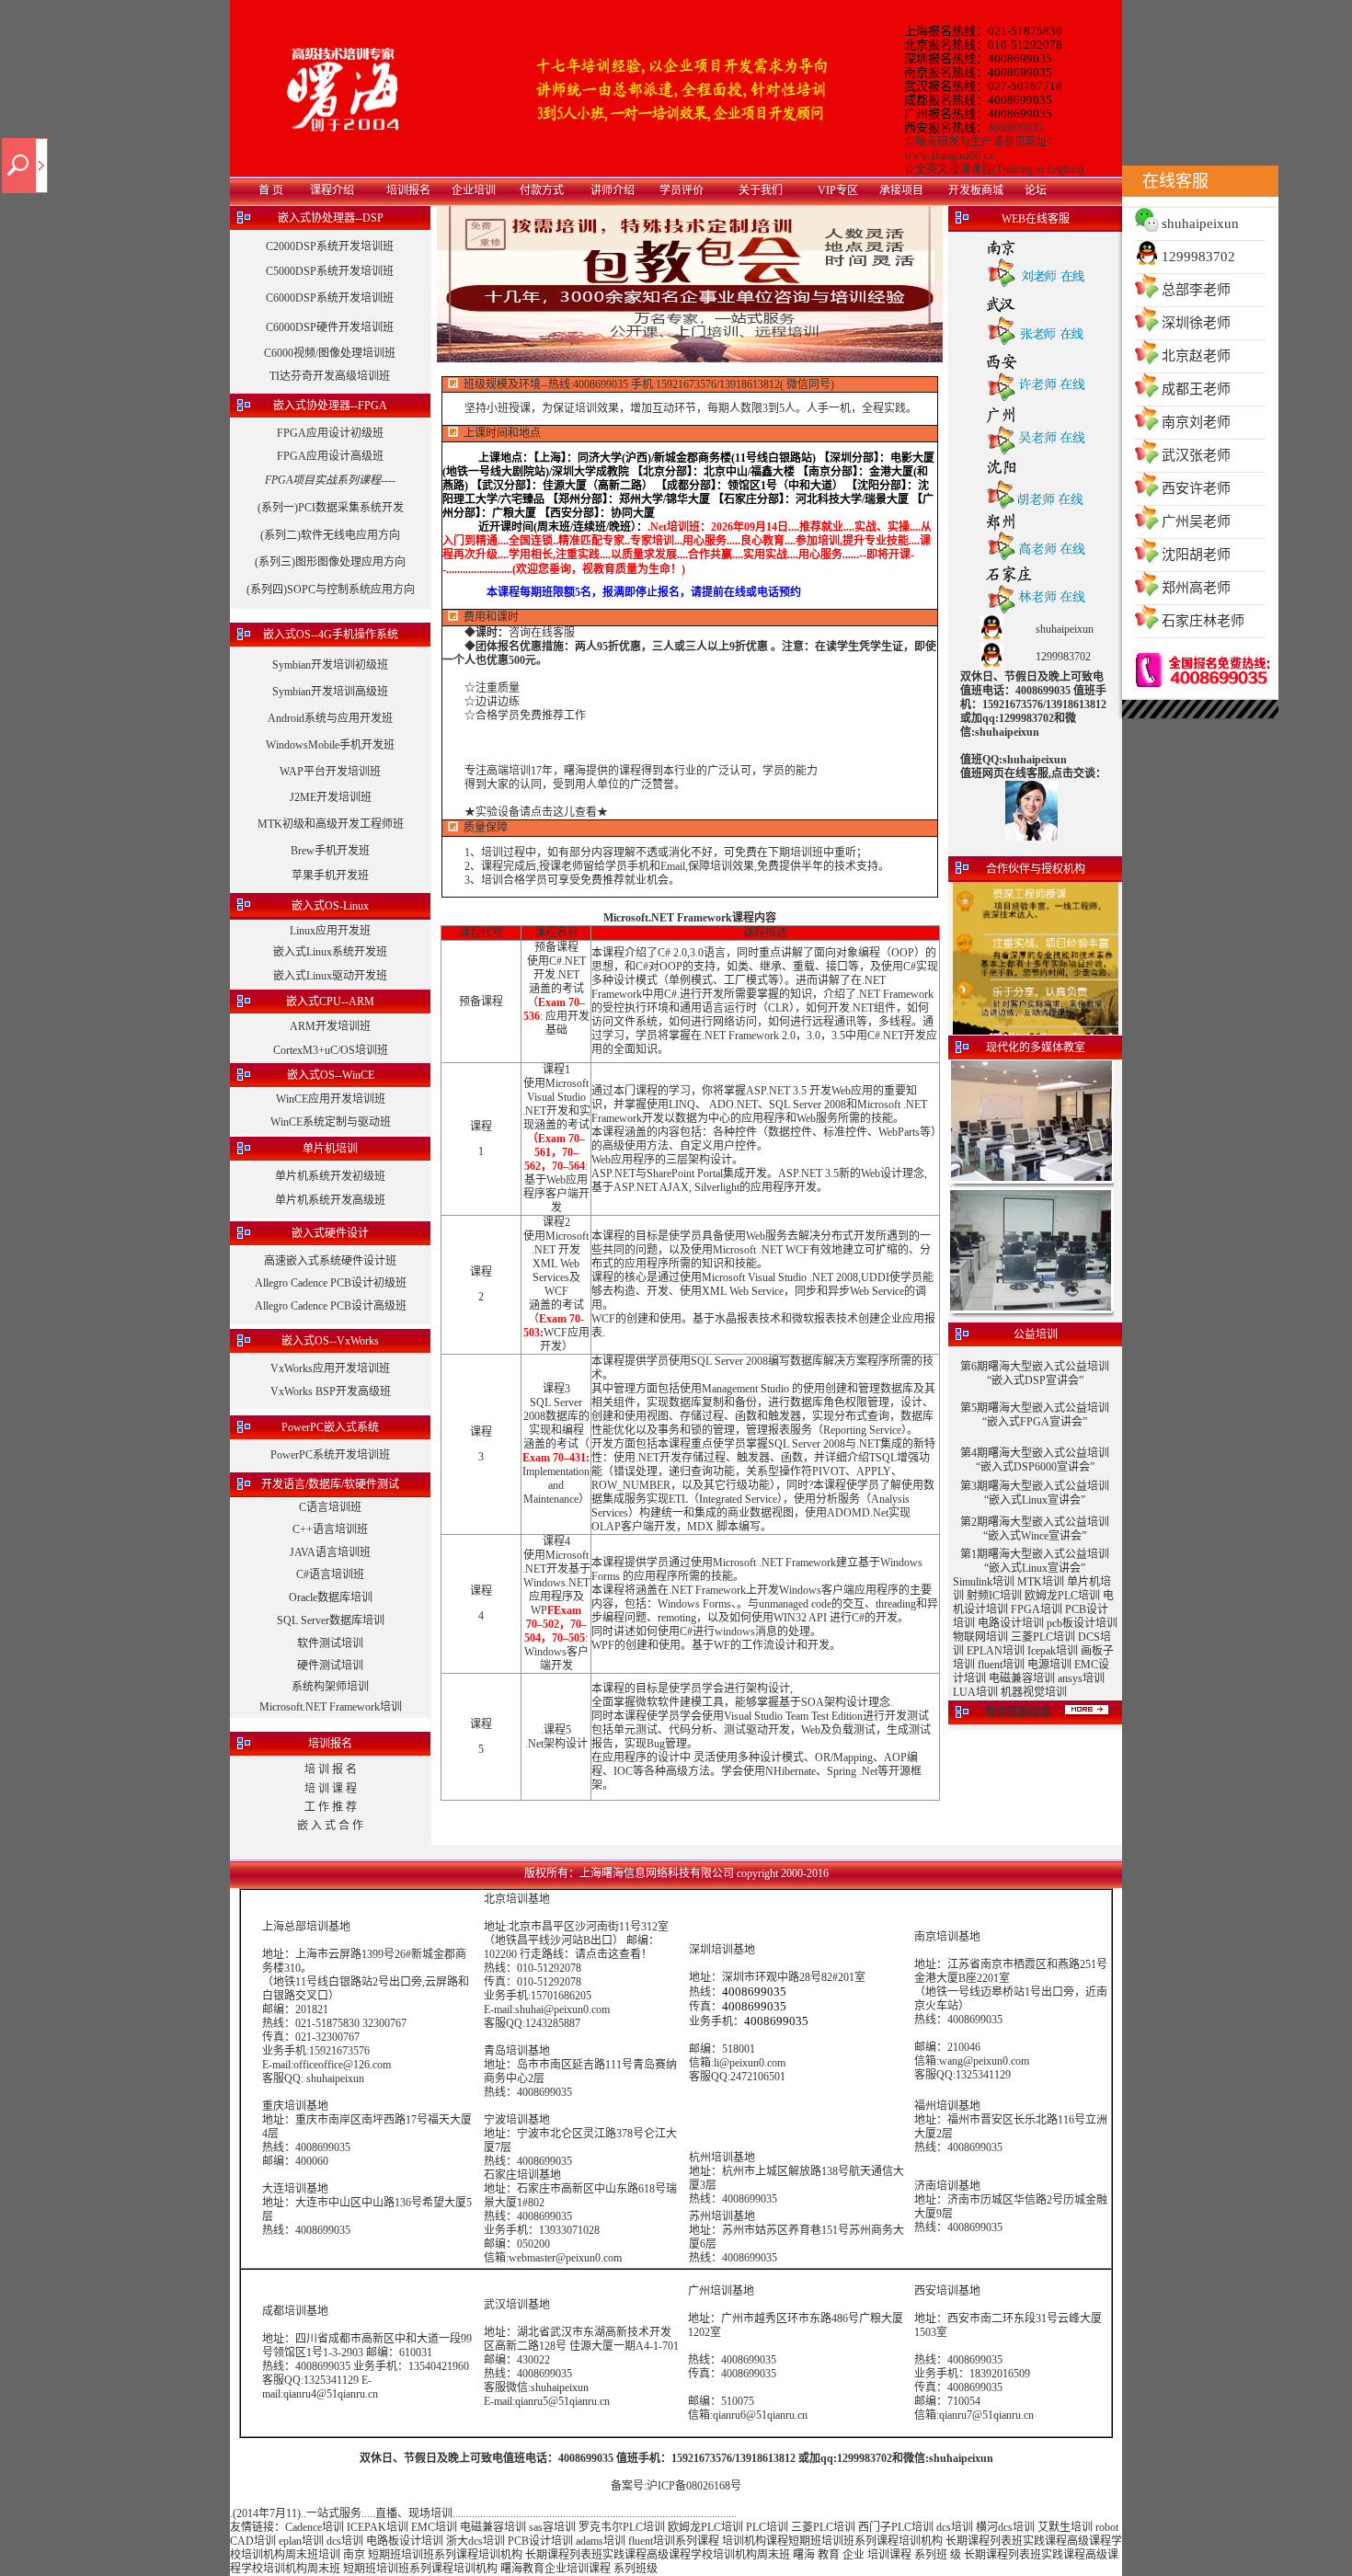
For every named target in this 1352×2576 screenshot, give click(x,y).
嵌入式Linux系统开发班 (330, 952)
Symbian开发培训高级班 (330, 692)
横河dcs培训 (1005, 2527)
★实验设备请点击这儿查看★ (536, 812)
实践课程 (1045, 2541)
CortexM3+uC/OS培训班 (331, 1050)
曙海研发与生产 (954, 142)
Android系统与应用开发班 (330, 718)
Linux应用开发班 (330, 931)
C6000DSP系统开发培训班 (330, 298)
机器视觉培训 (1034, 1692)
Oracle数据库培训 (331, 1597)
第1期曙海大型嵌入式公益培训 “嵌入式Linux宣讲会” (1035, 1561)
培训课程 (889, 2555)
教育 (829, 2555)
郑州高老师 (1196, 588)
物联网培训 (980, 1637)
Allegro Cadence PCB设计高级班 (331, 1306)
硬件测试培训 (330, 1666)
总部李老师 (1196, 290)
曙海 (804, 2555)
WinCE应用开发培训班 (331, 1099)
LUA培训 (975, 1692)
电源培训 (1049, 1665)
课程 (979, 2541)
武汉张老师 (1196, 455)
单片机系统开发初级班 (330, 1176)
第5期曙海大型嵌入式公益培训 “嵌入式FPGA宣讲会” (1035, 1415)
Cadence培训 (315, 2527)
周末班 (302, 2555)
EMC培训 (434, 2527)
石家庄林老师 (1203, 621)
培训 (832, 2541)
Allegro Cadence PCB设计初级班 (331, 1283)
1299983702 (1198, 257)
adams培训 (601, 2541)
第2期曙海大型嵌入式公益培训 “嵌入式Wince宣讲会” (1035, 1529)
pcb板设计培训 (1082, 1623)
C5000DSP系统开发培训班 (330, 271)
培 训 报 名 (331, 1769)
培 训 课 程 (331, 1789)
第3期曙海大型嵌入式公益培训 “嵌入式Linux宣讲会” (1035, 1493)
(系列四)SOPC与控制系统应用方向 (331, 590)
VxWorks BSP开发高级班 (331, 1391)
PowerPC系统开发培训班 (330, 1455)
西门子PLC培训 (896, 2527)
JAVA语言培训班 (330, 1552)
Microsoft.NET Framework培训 (331, 1707)
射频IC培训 (994, 1596)
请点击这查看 (608, 1954)
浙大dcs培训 (475, 2541)
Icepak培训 (1053, 1651)
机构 (932, 2541)
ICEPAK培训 (378, 2527)
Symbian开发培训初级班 (330, 665)
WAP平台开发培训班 (330, 772)
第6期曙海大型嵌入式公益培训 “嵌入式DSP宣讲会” (1035, 1374)
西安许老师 (1196, 488)
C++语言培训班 (330, 1529)
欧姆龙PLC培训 (1062, 1596)
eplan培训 (301, 2541)
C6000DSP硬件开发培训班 (330, 327)
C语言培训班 (330, 1507)
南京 (354, 2555)
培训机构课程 (755, 2541)
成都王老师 (1196, 389)
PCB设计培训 (542, 2541)
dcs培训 (955, 2527)
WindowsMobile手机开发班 (330, 745)
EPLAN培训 (996, 1651)
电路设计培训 (1011, 1623)
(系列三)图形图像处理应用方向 (330, 562)
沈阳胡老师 (1196, 555)
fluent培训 (1001, 1665)
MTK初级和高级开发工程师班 (331, 824)
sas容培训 (552, 2527)
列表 (1001, 2541)
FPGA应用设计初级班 (330, 433)
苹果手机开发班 (330, 876)
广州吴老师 (1196, 521)
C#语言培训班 (330, 1574)
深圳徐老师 (1196, 323)
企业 (854, 2555)
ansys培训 (1081, 1678)
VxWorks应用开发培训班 (330, 1368)
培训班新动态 (1018, 1712)
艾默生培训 (1065, 2527)
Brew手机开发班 (330, 851)
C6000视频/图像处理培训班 (330, 353)
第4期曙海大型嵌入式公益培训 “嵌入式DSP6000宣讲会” (1035, 1460)
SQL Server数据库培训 (331, 1620)
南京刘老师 (1196, 422)
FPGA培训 (1037, 1609)
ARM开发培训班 (330, 1026)
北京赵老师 (1196, 356)
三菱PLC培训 (1043, 1637)
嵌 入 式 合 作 (330, 1826)
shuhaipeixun (1200, 223)
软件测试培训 (330, 1643)
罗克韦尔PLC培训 (622, 2527)
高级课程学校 (680, 2555)
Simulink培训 (984, 1582)
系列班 (931, 2555)
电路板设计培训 (405, 2541)
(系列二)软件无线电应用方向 (330, 535)
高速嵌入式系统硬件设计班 (330, 1261)
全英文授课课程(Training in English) (999, 169)
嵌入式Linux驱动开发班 (330, 976)
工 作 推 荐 (331, 1807)
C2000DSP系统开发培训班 (330, 246)
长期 (957, 2541)
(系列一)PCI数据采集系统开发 (331, 508)
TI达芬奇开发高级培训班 (330, 376)
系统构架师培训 (330, 1687)
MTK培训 (1041, 1582)
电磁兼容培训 (1022, 1678)
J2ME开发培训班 (331, 797)
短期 (799, 2541)
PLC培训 (767, 2527)
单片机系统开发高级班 (330, 1200)
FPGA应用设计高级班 (330, 456)
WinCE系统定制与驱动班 (331, 1122)
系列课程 (697, 2541)
